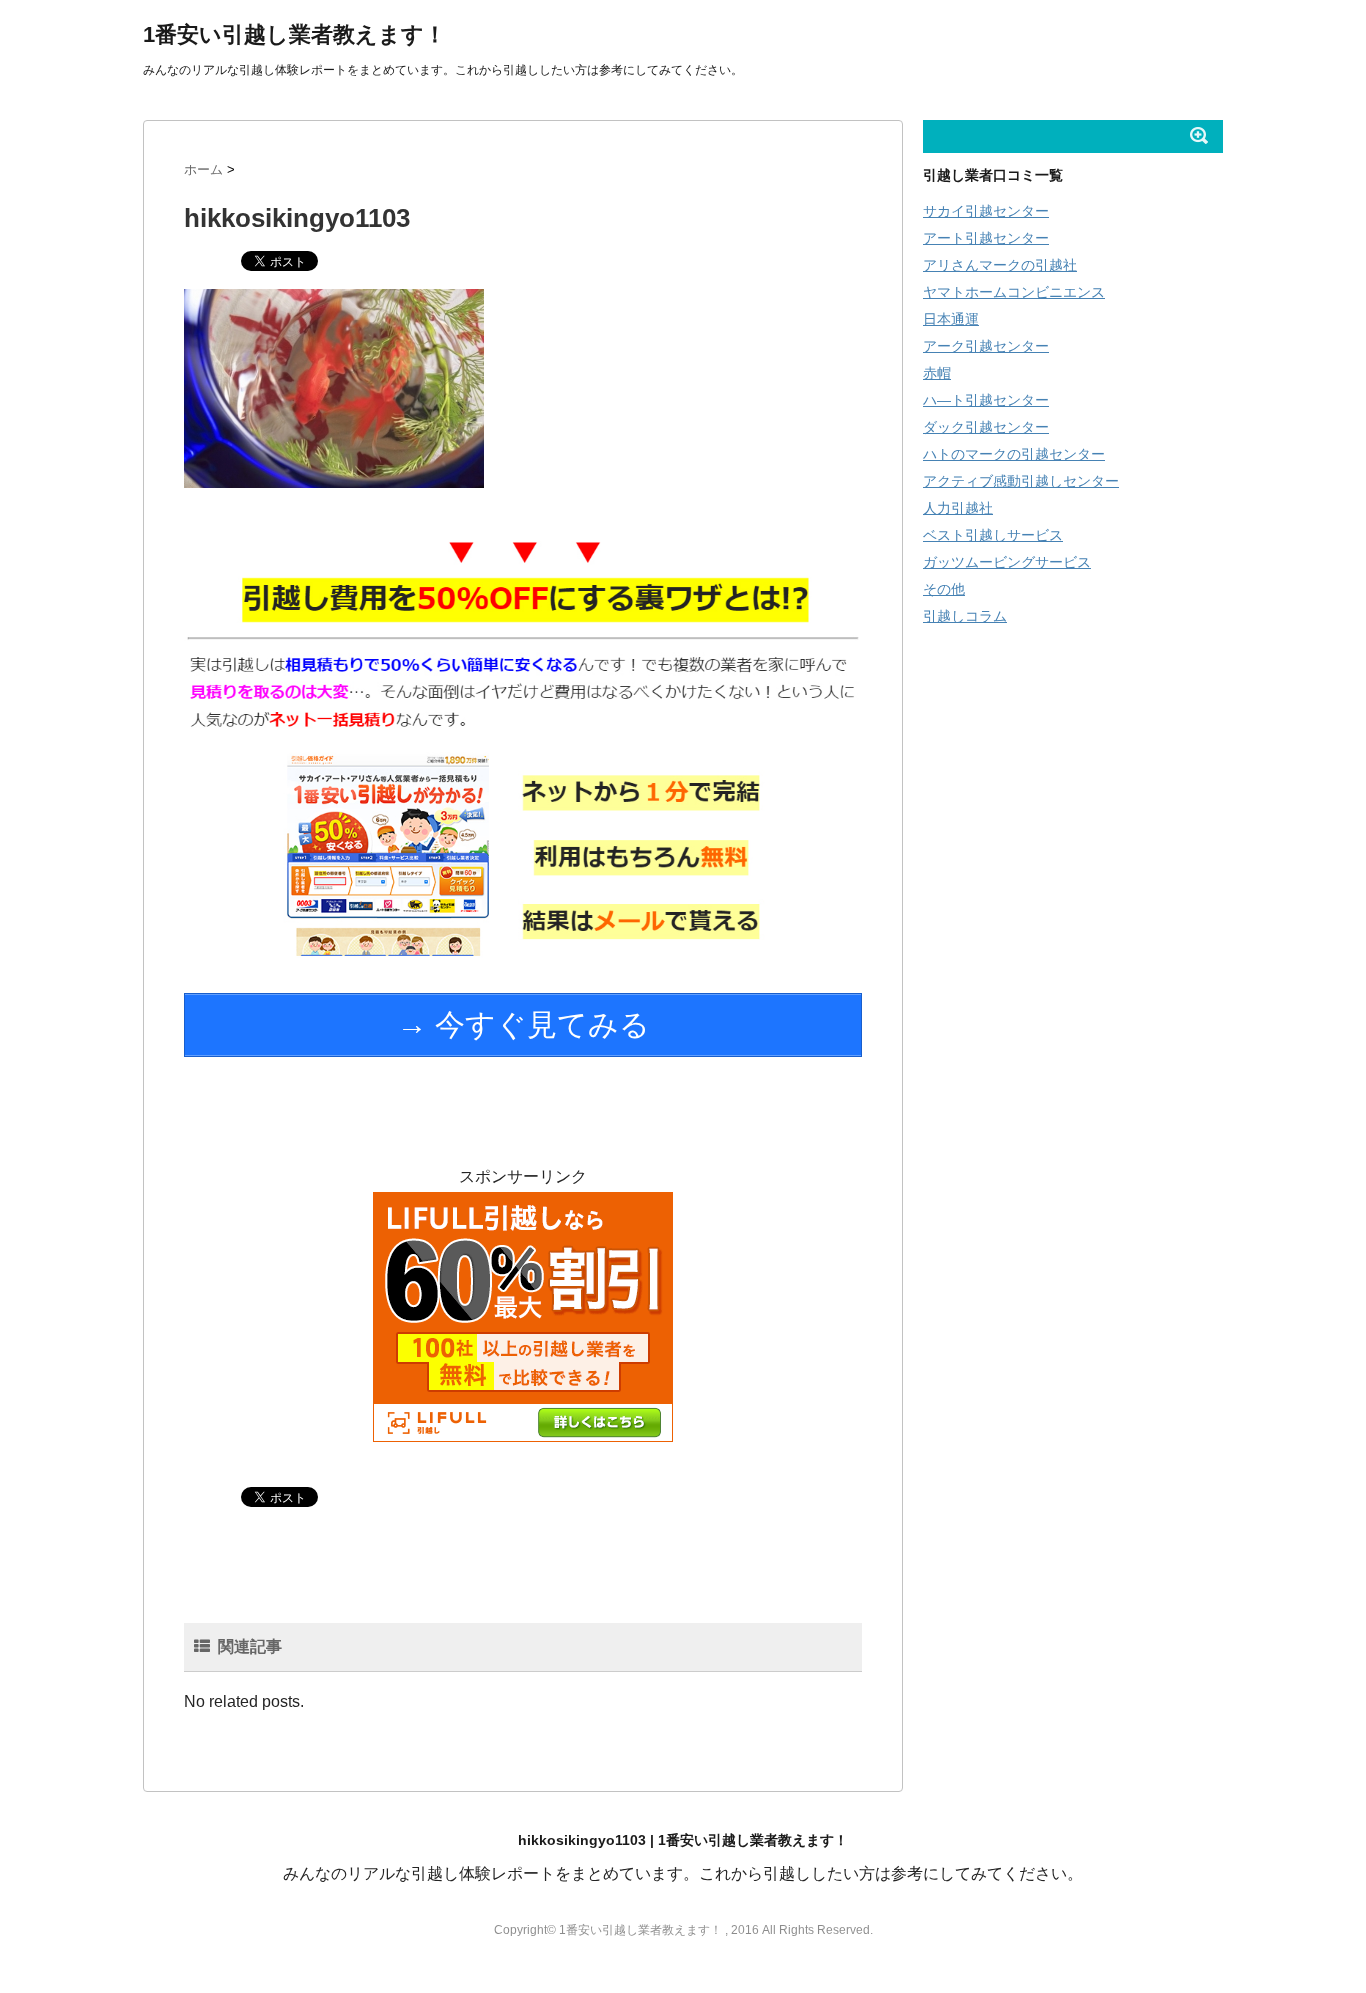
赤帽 (937, 373)
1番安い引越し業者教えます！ (294, 34)
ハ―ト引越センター (986, 400)
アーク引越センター (986, 346)
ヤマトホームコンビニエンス (1014, 292)
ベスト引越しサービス (993, 535)
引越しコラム (965, 616)
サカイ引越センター (986, 211)
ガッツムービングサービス (1007, 562)
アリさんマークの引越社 (1000, 265)
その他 (944, 589)
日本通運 (951, 319)
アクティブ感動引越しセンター (1021, 481)
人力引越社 (958, 508)
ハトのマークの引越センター (1014, 454)
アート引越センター (986, 238)
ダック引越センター (986, 427)
